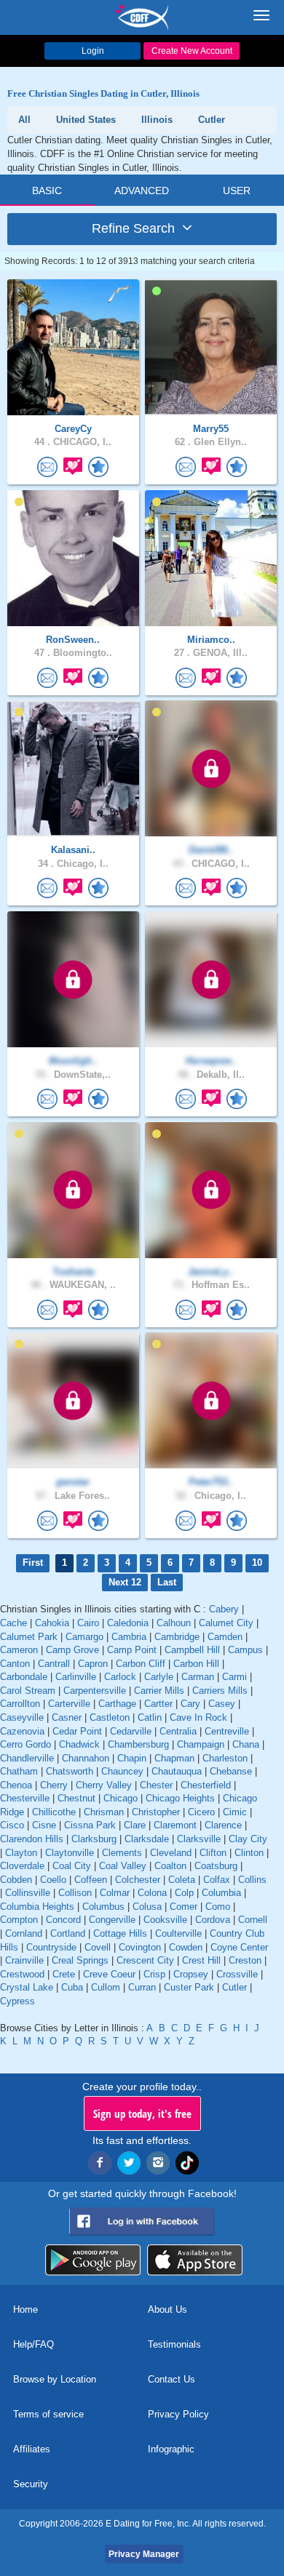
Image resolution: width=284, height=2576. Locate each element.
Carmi (234, 1677)
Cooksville (165, 1920)
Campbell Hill (192, 1650)
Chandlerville (27, 1758)
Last (167, 1582)
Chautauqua (177, 1771)
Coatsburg (216, 1866)
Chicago (121, 1798)
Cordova (213, 1920)
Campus (245, 1650)
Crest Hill (201, 1960)
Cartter (158, 1704)
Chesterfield (206, 1785)
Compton (19, 1920)
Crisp (154, 1974)
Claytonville (70, 1853)
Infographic (171, 2449)
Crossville (237, 1974)
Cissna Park (90, 1825)
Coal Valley (123, 1866)
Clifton (213, 1853)
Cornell (253, 1920)
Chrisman (104, 1812)
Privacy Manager (144, 2554)
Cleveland (171, 1853)
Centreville (227, 1731)
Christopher (156, 1812)
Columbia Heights (37, 1907)
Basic (47, 191)
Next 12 (125, 1582)
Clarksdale (147, 1839)
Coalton (170, 1866)
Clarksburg (94, 1839)
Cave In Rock (198, 1717)
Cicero (201, 1812)
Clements (122, 1853)
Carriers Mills (220, 1691)
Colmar (115, 1893)
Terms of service (48, 2414)
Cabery (224, 1609)
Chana (246, 1744)
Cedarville (131, 1731)
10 (257, 1563)
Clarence (223, 1825)
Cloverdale (22, 1866)
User (237, 191)
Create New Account (192, 51)
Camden (225, 1637)
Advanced (142, 191)
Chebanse (231, 1771)
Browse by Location (55, 2379)
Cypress (17, 2001)
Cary (190, 1704)
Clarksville (199, 1839)
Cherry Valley (104, 1785)
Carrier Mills (159, 1691)
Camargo (84, 1637)
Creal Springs (80, 1960)
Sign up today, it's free (142, 2113)
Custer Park (189, 1987)
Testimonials (174, 2344)
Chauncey (122, 1771)
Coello (53, 1880)
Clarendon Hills (32, 1839)
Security (31, 2484)
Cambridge (177, 1637)
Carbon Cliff (141, 1664)
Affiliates (32, 2449)
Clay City (248, 1839)
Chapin (132, 1758)
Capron (93, 1664)
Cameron (19, 1650)
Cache (13, 1623)
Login (93, 51)
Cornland (24, 1933)
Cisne (44, 1825)
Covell (98, 1947)
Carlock (120, 1677)
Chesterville (25, 1798)
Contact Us (171, 2379)
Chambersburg (138, 1744)
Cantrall (54, 1664)
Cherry (54, 1785)
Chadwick (79, 1744)
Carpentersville (95, 1691)
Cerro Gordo (25, 1744)
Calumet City (226, 1623)
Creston (245, 1960)
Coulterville (178, 1933)
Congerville (112, 1920)
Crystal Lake (27, 1987)
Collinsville (28, 1893)
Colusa (147, 1907)
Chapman (174, 1758)
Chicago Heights (180, 1798)
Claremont (175, 1825)
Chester (156, 1785)
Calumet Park (29, 1637)
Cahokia (52, 1623)
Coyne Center (239, 1947)
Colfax (217, 1880)
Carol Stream (28, 1691)
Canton (15, 1664)
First (33, 1563)
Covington (140, 1947)
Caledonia (128, 1623)
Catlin (150, 1717)
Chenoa (16, 1785)
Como (218, 1907)
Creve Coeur (109, 1974)
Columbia (221, 1893)
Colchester (138, 1880)
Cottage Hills (120, 1933)
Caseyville (22, 1717)
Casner (67, 1717)
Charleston (225, 1758)
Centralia (178, 1731)
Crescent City (145, 1960)
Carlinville (76, 1677)
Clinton (249, 1853)
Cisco (12, 1825)
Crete (64, 1974)
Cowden (186, 1947)
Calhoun (174, 1623)
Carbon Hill (196, 1664)
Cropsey (191, 1974)
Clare (135, 1825)
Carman (198, 1677)
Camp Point (132, 1650)
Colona (152, 1893)
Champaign (201, 1744)
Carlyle (159, 1677)
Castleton (110, 1717)
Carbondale (24, 1677)
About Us (167, 2309)
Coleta (182, 1880)
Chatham (19, 1771)
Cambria (129, 1637)
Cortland (68, 1933)
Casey (222, 1704)
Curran (142, 1987)
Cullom (106, 1987)
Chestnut (76, 1798)
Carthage (117, 1704)
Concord (63, 1920)
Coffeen (91, 1880)
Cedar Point (77, 1731)
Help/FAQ (33, 2344)
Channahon (86, 1758)
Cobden (16, 1880)
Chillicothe (54, 1812)
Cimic (235, 1812)
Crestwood (22, 1974)
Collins (252, 1880)
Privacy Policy (178, 2414)
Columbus (103, 1907)
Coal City (72, 1866)
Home (25, 2309)
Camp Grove (72, 1650)
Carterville (69, 1704)
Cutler (234, 1987)
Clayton (21, 1853)
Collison (75, 1893)
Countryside (51, 1947)
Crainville (24, 1960)
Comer (184, 1907)
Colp (184, 1893)
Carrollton (20, 1704)
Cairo (88, 1623)
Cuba (72, 1987)
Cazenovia (22, 1731)
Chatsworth (70, 1771)
